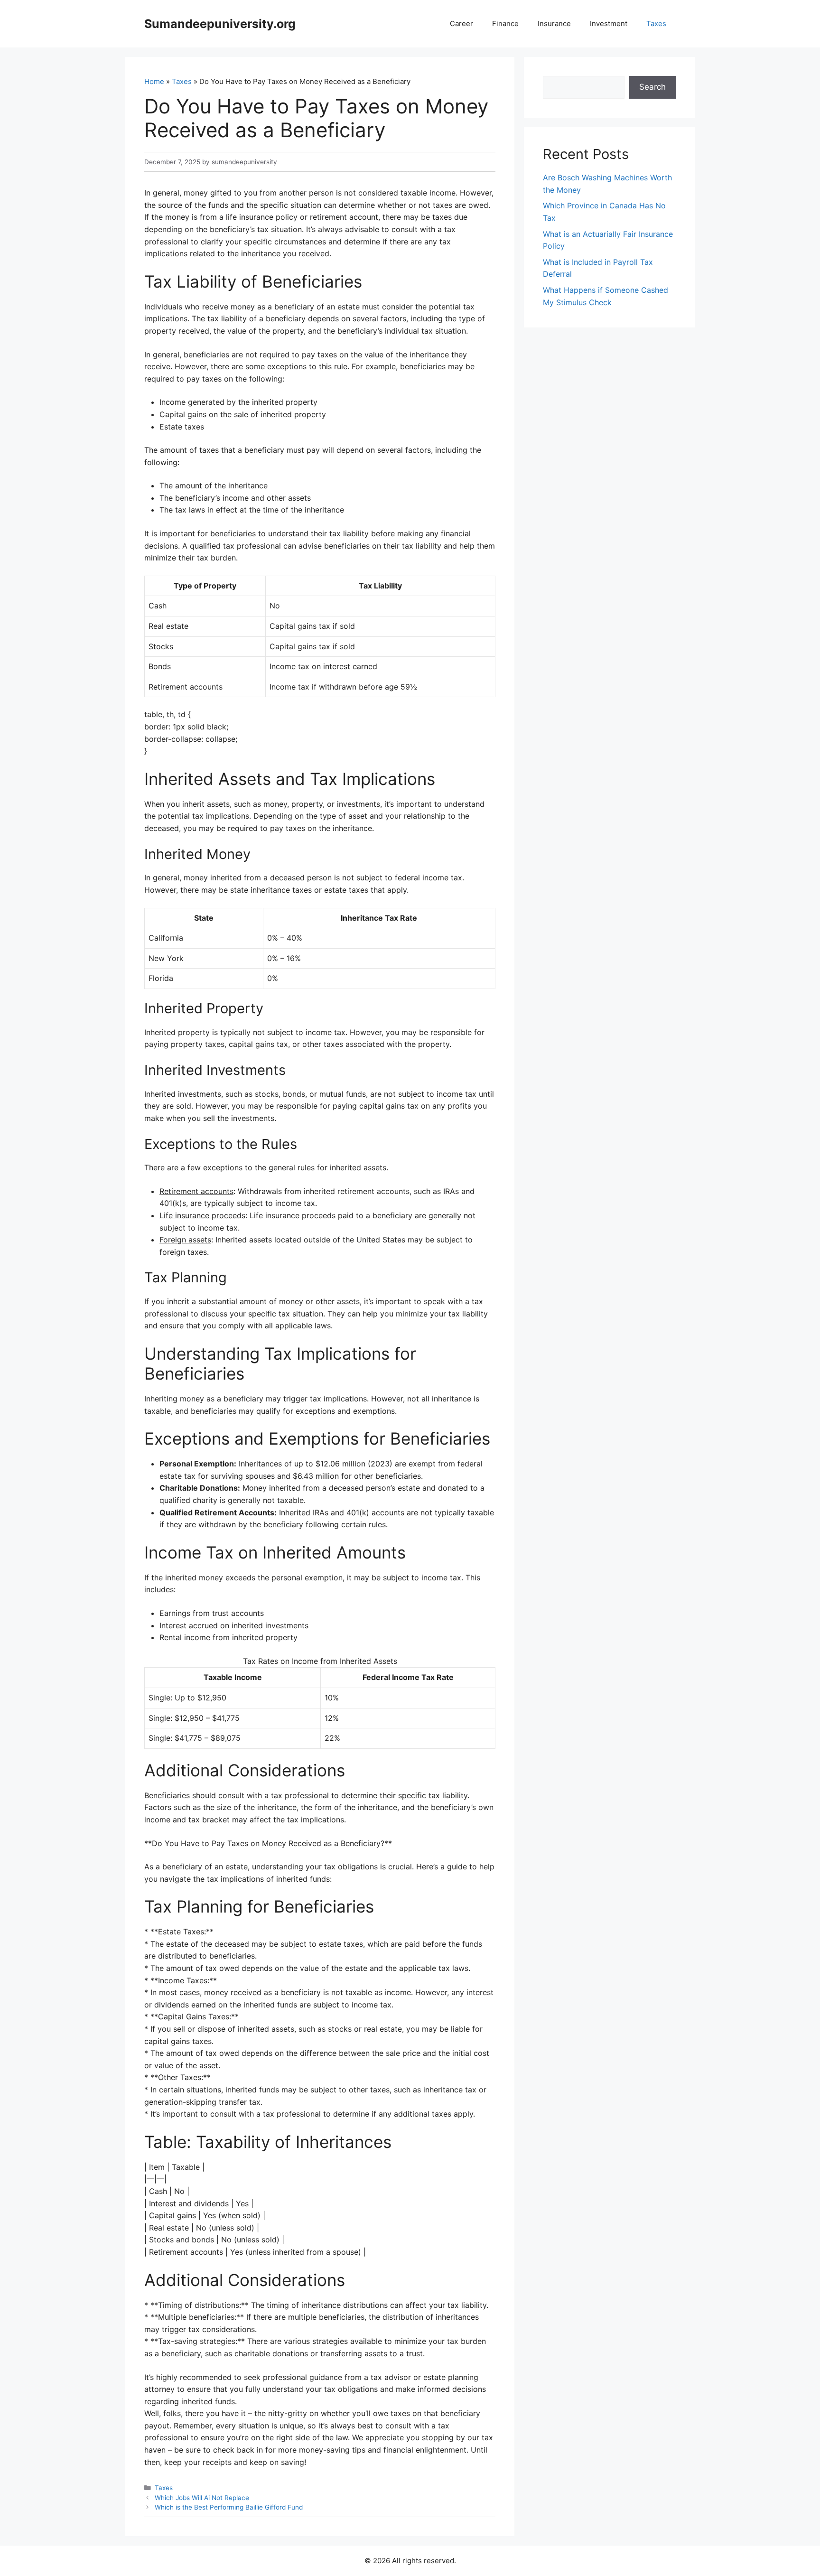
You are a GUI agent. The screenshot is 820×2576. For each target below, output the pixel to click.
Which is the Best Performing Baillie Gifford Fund (229, 2507)
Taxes (656, 23)
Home (154, 81)
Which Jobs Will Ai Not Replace (202, 2498)
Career (461, 23)
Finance (505, 23)
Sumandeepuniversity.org (220, 24)
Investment (609, 23)
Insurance (554, 23)
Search (652, 87)
